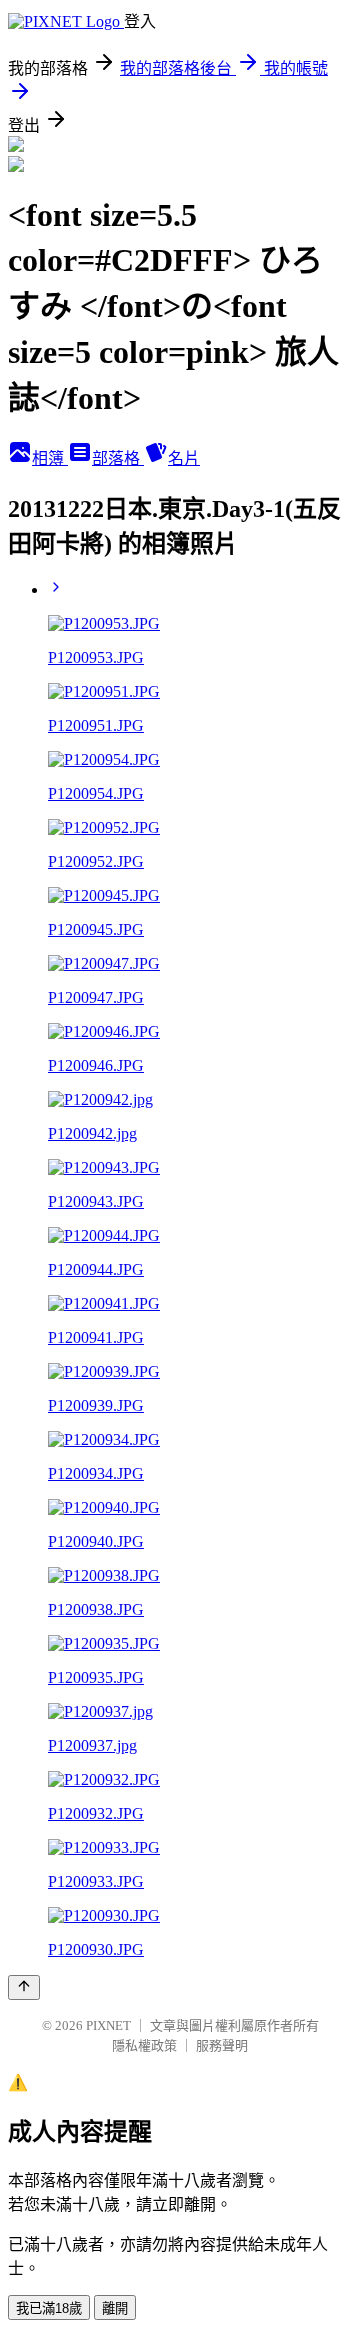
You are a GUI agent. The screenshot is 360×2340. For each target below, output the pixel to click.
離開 (115, 2308)
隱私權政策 (144, 2045)
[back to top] (24, 1987)
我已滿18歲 (49, 2308)
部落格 (118, 458)
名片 (184, 458)
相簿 (50, 458)
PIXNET (108, 2025)
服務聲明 (222, 2045)
